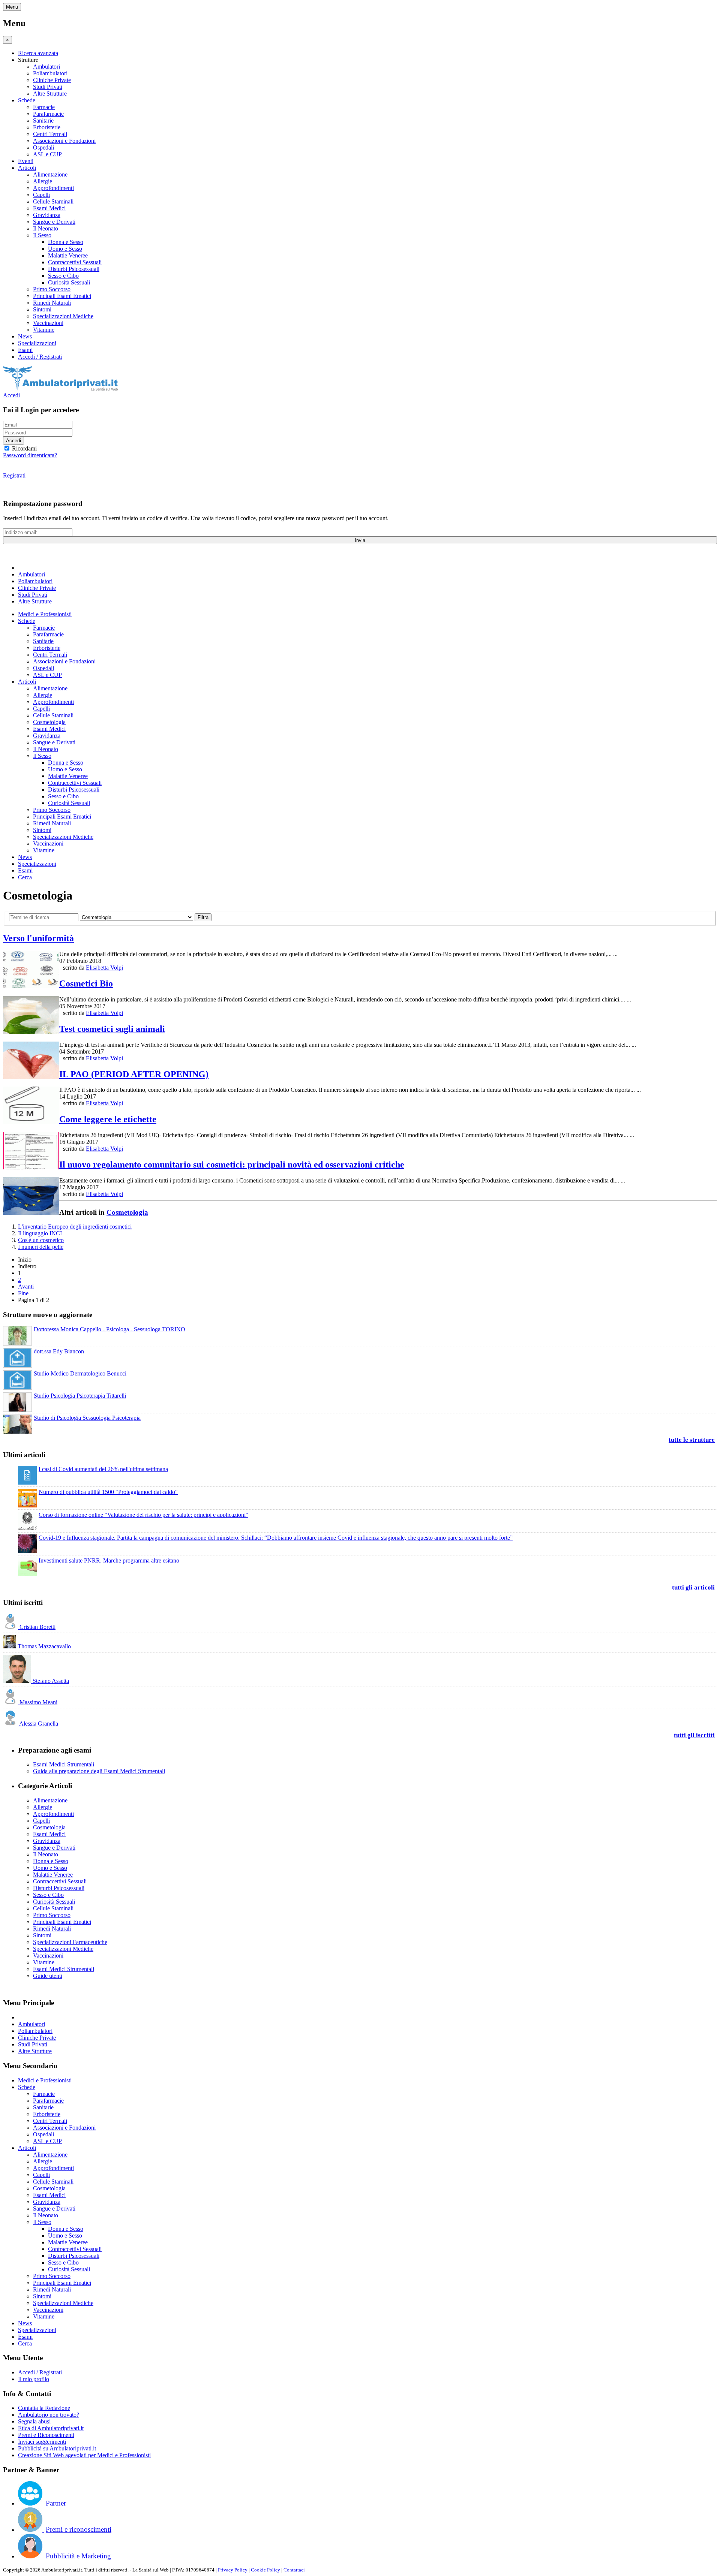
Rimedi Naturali (52, 303)
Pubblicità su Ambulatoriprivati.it (57, 2448)
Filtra (203, 917)
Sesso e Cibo (63, 276)
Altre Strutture (50, 94)
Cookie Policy (265, 2570)
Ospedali (43, 147)
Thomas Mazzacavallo (44, 1646)
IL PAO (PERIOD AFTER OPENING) (134, 1074)
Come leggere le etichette (108, 1119)
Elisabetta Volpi (104, 968)
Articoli (27, 168)
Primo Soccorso (52, 289)
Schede (27, 100)
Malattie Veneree (68, 255)
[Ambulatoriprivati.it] (60, 388)
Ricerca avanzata (38, 53)
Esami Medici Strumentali (64, 1764)
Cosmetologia (49, 722)
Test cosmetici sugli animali (112, 1029)
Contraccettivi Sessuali (75, 262)
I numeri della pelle (41, 1247)
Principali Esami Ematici (62, 296)
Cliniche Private (52, 80)
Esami (25, 350)
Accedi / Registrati (40, 357)
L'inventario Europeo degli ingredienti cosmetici (75, 1227)
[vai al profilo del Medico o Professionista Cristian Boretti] (11, 1627)
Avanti (26, 1287)
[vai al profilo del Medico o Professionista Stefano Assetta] (18, 1681)
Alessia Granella (39, 1724)
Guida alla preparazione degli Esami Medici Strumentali (99, 1771)
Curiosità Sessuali (69, 282)
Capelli (41, 195)
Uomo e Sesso (65, 249)
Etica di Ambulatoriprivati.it (51, 2428)
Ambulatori (46, 67)
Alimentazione (50, 174)
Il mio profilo (34, 2379)
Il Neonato (46, 228)
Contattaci (294, 2570)
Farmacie (44, 107)
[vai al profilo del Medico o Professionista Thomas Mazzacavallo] (10, 1646)
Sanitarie (43, 120)
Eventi (26, 161)
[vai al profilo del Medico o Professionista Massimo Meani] (11, 1702)
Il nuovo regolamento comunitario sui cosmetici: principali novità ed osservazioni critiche (232, 1165)
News (25, 336)
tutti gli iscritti (694, 1735)
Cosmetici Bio (86, 983)
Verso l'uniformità (38, 938)
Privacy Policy (233, 2570)
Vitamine (44, 330)
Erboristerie (47, 127)
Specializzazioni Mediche (63, 316)
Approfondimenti (53, 188)
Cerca (25, 877)
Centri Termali (50, 134)
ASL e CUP (47, 154)
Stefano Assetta (51, 1681)
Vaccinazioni (48, 323)
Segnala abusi (34, 2421)
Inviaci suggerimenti (42, 2442)
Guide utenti (48, 1976)
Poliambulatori (50, 73)
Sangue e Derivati (54, 222)
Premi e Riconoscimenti (46, 2435)
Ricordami (24, 448)
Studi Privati (48, 87)
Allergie (43, 181)
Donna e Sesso (66, 242)
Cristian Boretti (37, 1627)
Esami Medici (49, 208)
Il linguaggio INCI (40, 1233)
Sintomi (42, 309)
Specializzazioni (37, 343)
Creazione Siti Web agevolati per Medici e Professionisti (84, 2455)
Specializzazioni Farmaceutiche (70, 1942)
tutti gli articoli (693, 1587)
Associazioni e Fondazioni (64, 141)
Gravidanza (47, 215)
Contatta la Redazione (44, 2408)
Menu (12, 7)
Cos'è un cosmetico (41, 1240)
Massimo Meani (38, 1702)
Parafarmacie (48, 114)
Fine (23, 1293)
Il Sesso (42, 235)
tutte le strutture (692, 1440)
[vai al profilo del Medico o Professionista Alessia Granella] (11, 1724)
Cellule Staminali (53, 201)
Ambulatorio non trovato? (49, 2415)
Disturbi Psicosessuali (74, 269)
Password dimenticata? (30, 455)
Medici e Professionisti (45, 614)
